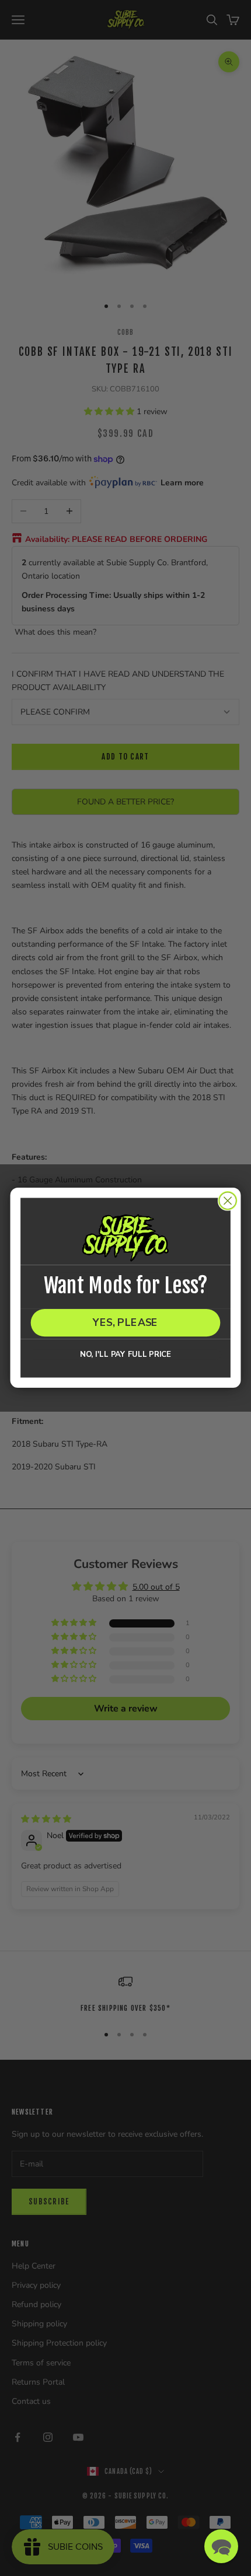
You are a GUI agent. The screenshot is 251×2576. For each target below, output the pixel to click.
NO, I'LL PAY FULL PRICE (125, 1355)
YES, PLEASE (125, 1323)
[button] (221, 2546)
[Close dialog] (228, 1201)
